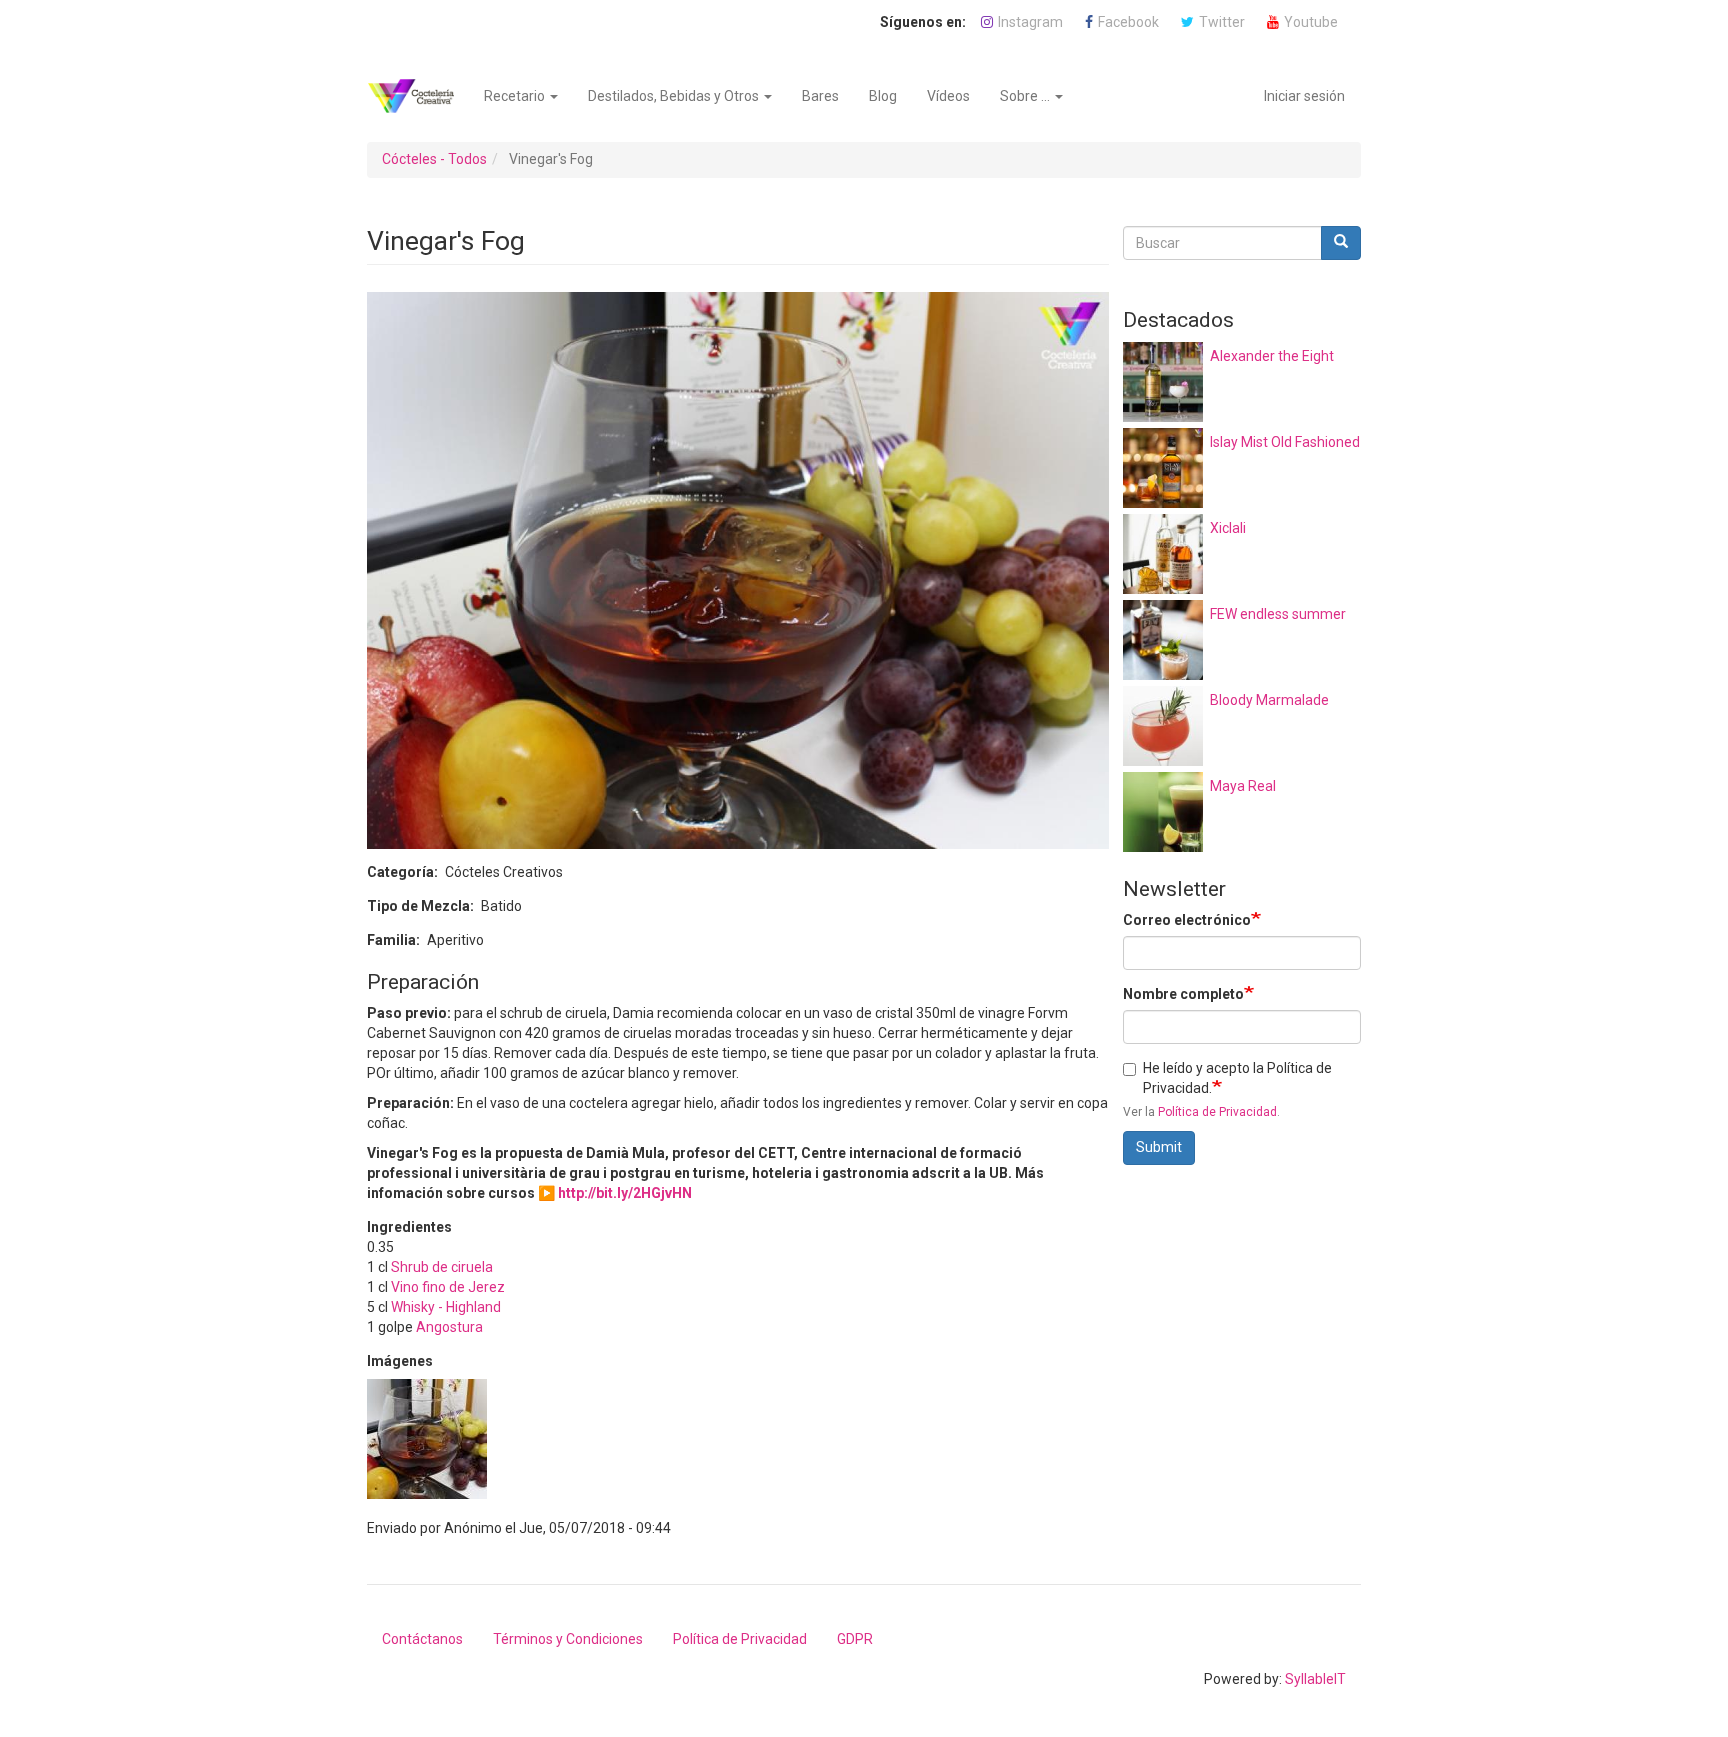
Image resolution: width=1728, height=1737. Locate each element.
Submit (1159, 1147)
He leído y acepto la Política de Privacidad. (1237, 1078)
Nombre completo (1183, 994)
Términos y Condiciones (568, 1639)
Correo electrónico (1187, 920)
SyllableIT (1315, 1679)
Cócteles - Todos (434, 159)
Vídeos (948, 96)
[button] (427, 1439)
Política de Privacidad (1217, 1112)
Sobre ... (1026, 96)
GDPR (855, 1639)
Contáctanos (422, 1639)
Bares (820, 96)
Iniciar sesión (1304, 96)
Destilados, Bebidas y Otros (675, 96)
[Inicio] (418, 96)
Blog (883, 96)
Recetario (516, 96)
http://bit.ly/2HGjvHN (625, 1193)
